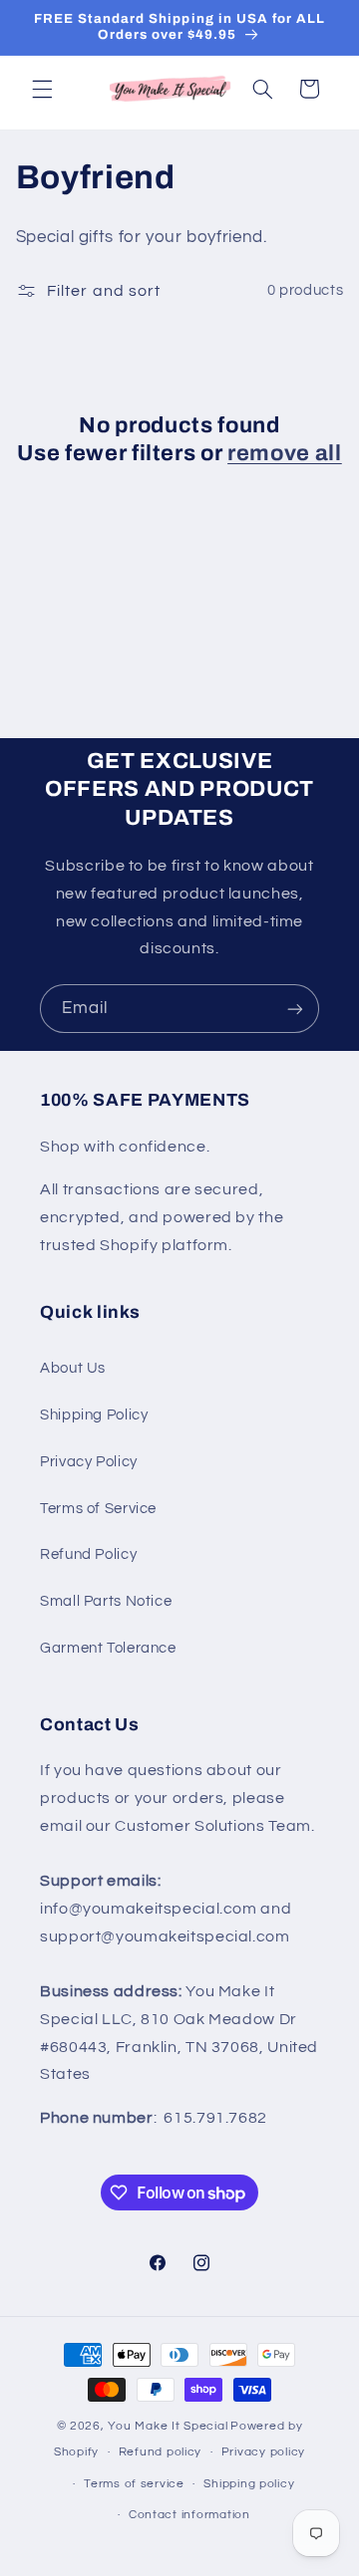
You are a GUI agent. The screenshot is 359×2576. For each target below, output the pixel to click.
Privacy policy (263, 2452)
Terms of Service (98, 1509)
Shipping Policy (94, 1415)
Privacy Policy (89, 1462)
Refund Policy (88, 1554)
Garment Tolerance (108, 1648)
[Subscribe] (295, 1009)
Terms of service (134, 2484)
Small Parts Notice (106, 1601)
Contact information (189, 2515)
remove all (285, 453)
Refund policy (161, 2452)
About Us (73, 1368)
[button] (42, 89)
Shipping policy (249, 2484)
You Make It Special (168, 2426)
